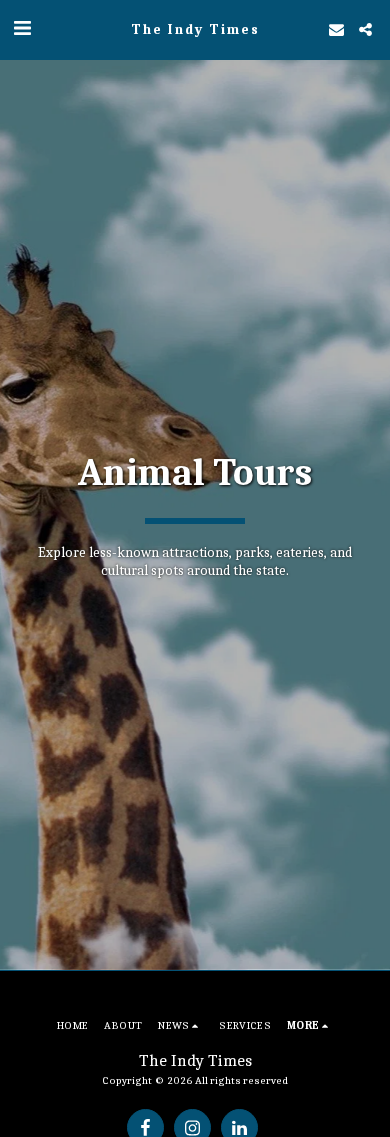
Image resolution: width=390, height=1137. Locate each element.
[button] (22, 28)
